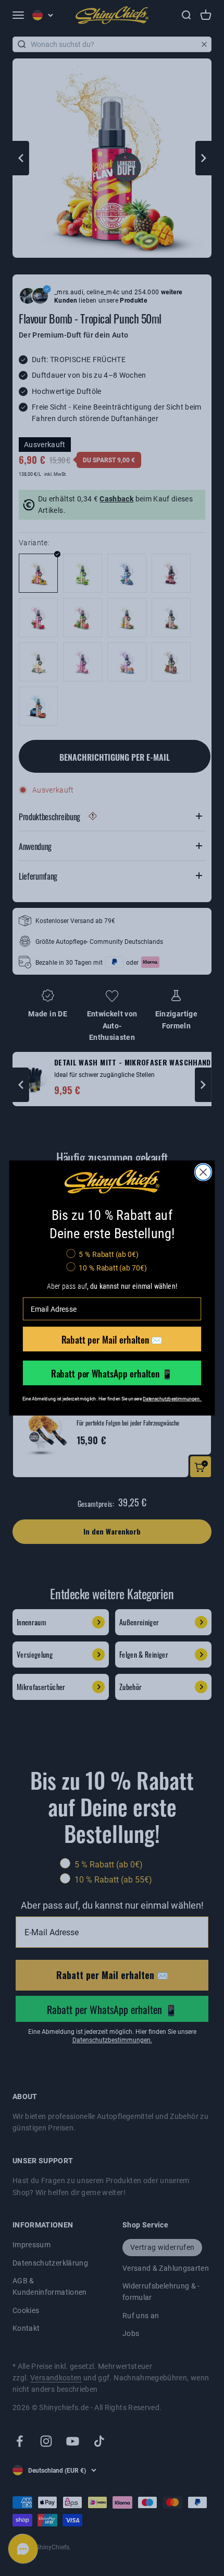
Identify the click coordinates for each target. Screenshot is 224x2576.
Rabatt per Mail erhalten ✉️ (112, 1339)
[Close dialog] (203, 1172)
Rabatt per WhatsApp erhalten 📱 (112, 1373)
